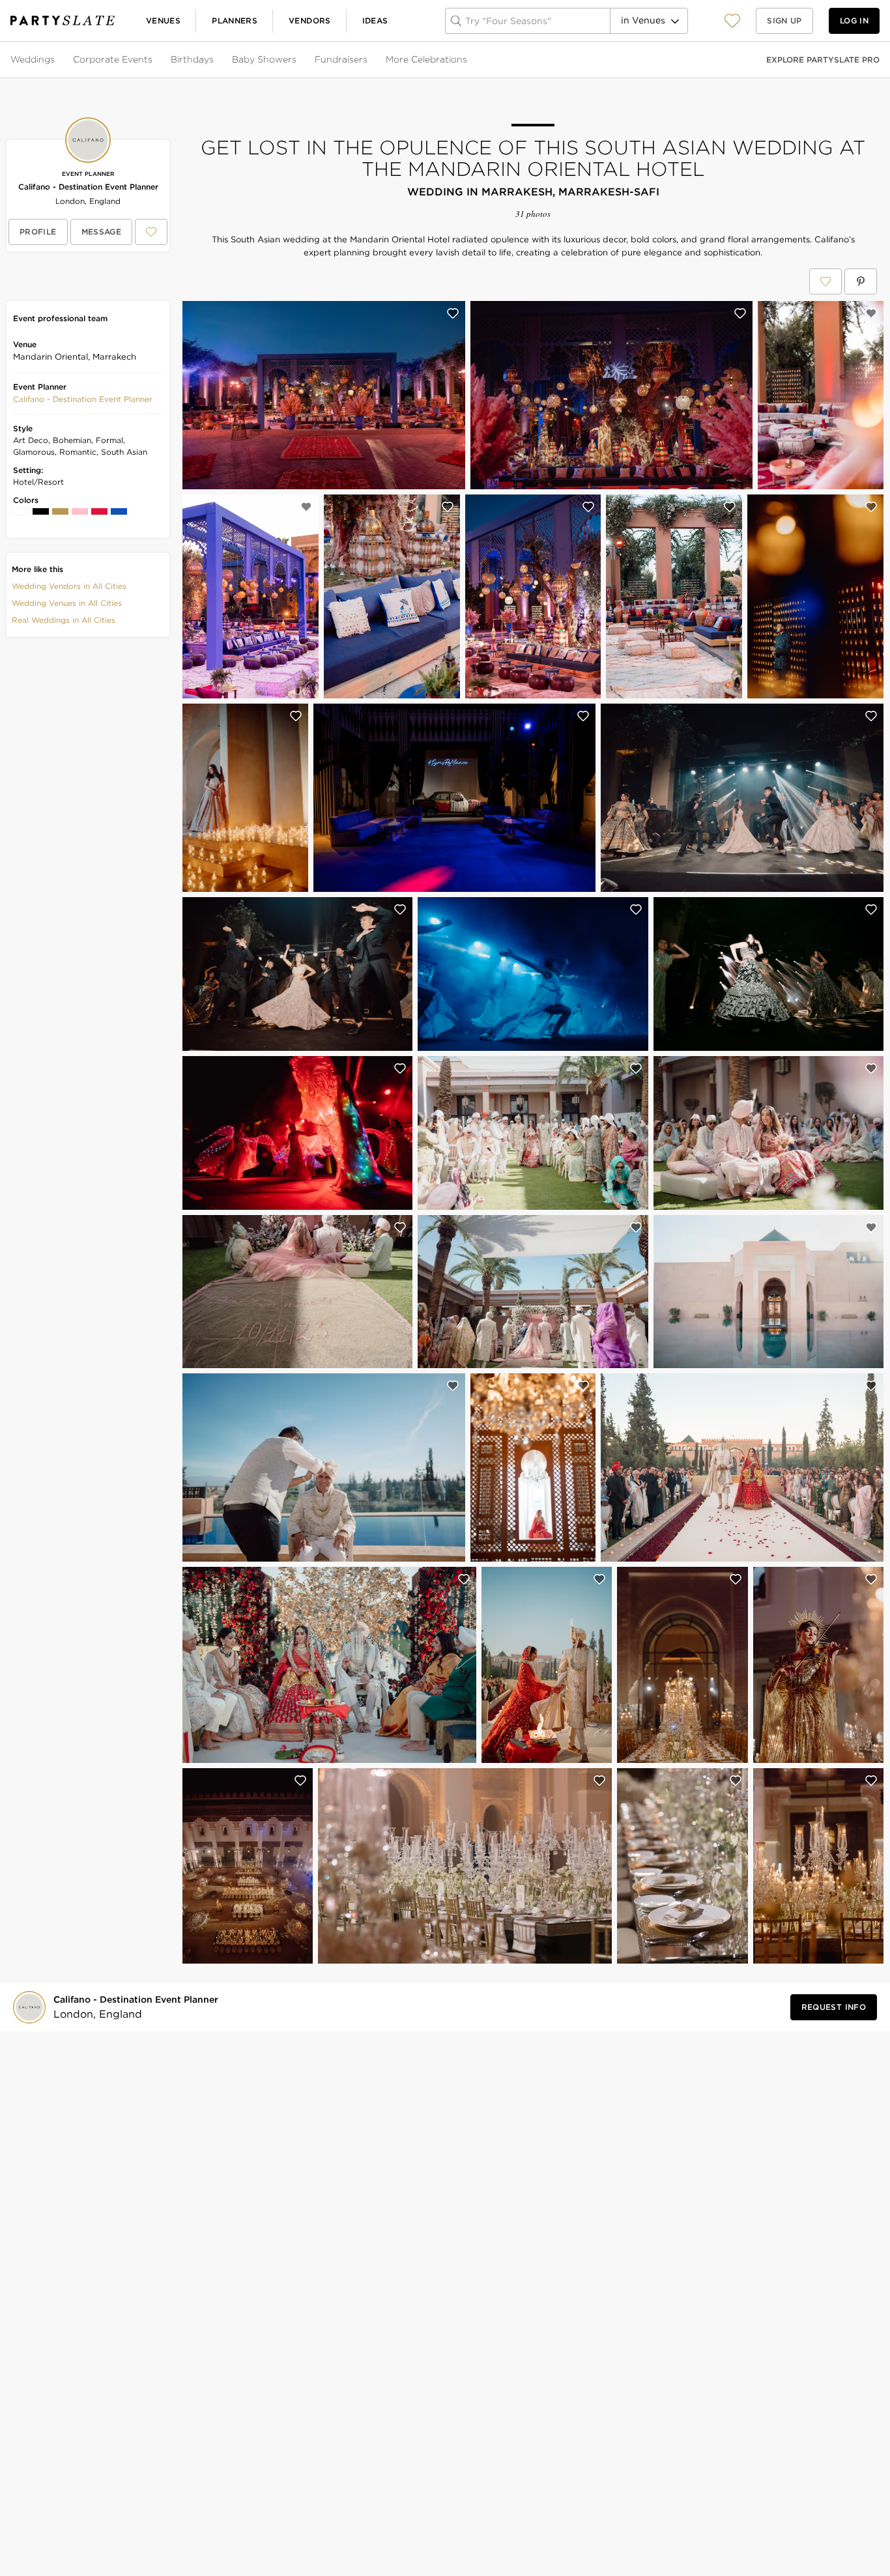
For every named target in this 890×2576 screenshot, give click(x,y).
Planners (235, 21)
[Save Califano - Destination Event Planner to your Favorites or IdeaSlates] (151, 232)
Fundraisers (341, 59)
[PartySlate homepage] (63, 21)
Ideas (375, 21)
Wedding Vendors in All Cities (69, 586)
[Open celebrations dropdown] (468, 60)
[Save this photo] (453, 313)
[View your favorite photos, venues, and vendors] (732, 21)
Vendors (310, 21)
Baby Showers (264, 59)
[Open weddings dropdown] (56, 60)
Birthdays (192, 59)
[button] (732, 21)
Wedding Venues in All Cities (67, 603)
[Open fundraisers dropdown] (369, 60)
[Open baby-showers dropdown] (298, 60)
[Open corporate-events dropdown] (154, 60)
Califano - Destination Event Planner (88, 187)
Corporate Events (113, 59)
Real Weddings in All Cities (64, 620)
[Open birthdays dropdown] (215, 60)
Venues (163, 21)
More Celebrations (426, 59)
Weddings (33, 59)
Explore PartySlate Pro (823, 60)
